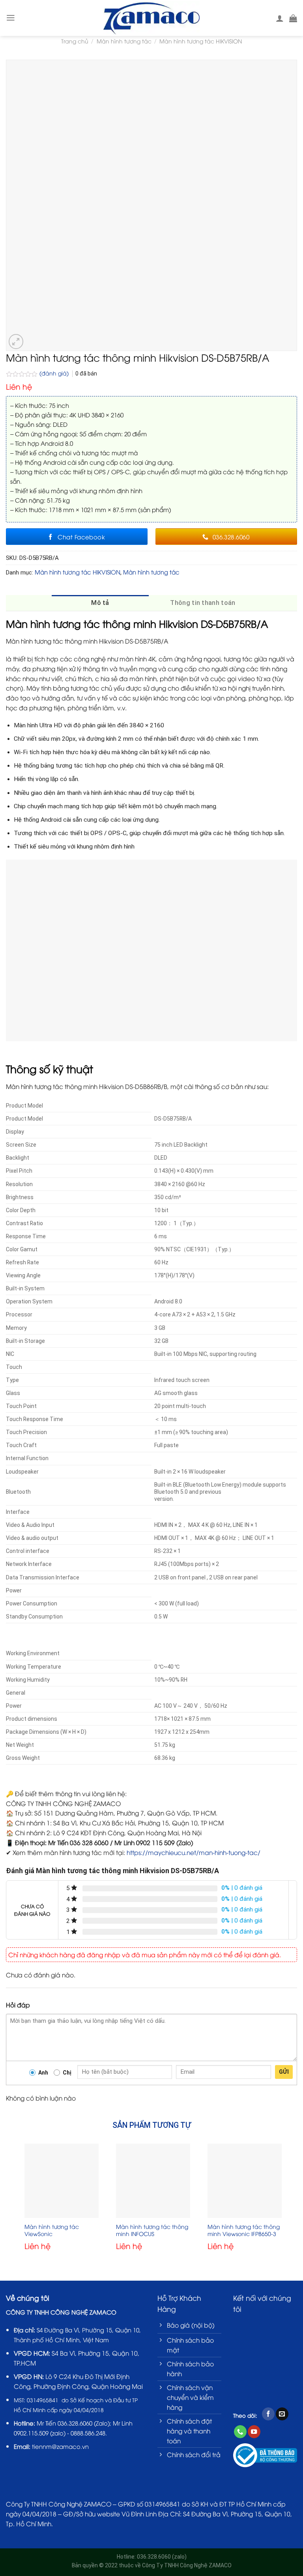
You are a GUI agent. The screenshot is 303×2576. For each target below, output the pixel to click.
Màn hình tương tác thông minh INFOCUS (152, 2230)
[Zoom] (16, 342)
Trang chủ (75, 41)
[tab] (100, 603)
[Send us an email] (282, 2414)
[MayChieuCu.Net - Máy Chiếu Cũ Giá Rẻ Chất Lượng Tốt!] (152, 18)
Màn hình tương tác (124, 41)
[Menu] (11, 18)
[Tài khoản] (280, 18)
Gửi (284, 2072)
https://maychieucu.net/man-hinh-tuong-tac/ (194, 1852)
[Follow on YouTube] (254, 2432)
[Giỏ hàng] (293, 18)
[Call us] (240, 2432)
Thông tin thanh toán (203, 603)
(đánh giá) (55, 373)
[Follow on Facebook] (268, 2414)
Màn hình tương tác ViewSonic (52, 2230)
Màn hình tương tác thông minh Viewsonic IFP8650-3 (244, 2230)
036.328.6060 (75, 2423)
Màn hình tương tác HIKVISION (201, 41)
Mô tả (100, 603)
